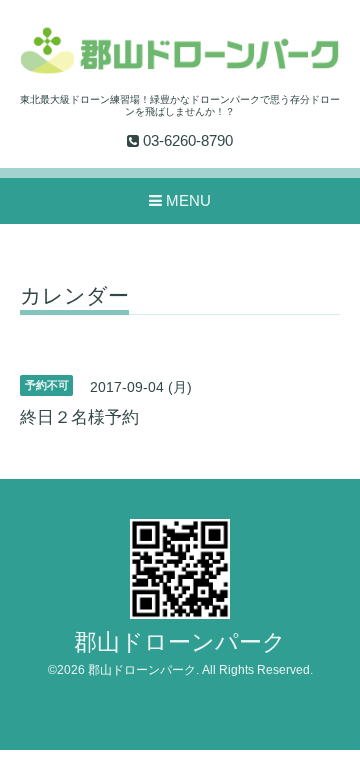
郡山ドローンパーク (180, 642)
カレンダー (74, 296)
